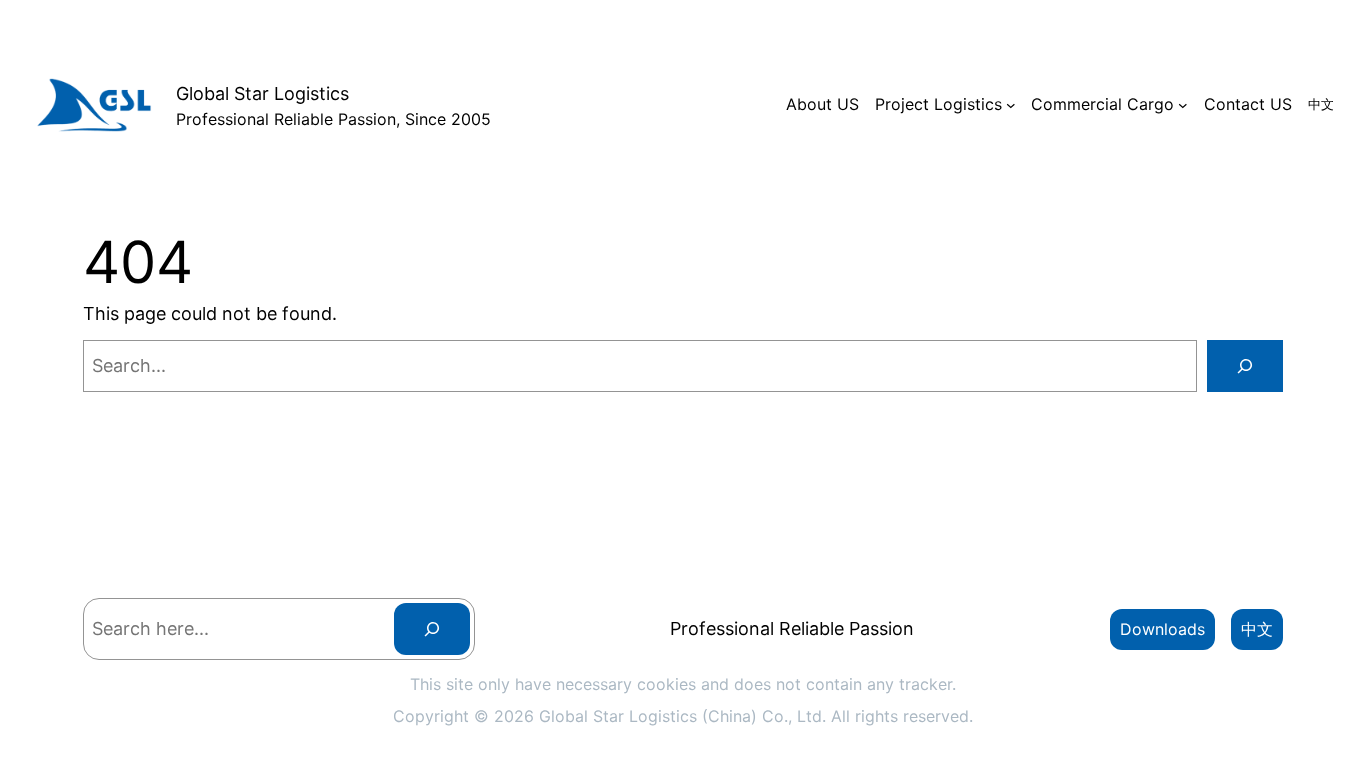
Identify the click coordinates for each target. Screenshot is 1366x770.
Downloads (1162, 629)
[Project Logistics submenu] (1011, 105)
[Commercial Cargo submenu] (1183, 105)
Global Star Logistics (262, 93)
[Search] (1245, 366)
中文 (1257, 629)
